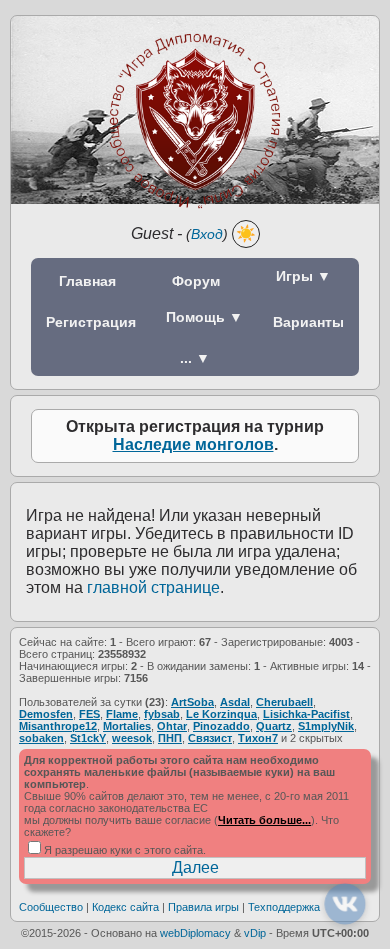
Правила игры (203, 907)
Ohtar (172, 726)
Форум (196, 281)
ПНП (170, 738)
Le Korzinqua (221, 714)
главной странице (153, 587)
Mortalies (127, 726)
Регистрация (91, 322)
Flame (122, 714)
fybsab (162, 714)
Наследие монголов (193, 444)
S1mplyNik (326, 726)
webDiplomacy (195, 933)
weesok (132, 738)
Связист (210, 738)
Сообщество (51, 907)
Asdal (235, 702)
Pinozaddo (221, 726)
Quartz (274, 726)
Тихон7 (258, 738)
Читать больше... (264, 820)
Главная (87, 281)
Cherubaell (284, 702)
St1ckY (88, 738)
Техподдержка (284, 907)
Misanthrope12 (58, 726)
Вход (207, 234)
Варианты (308, 322)
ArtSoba (192, 702)
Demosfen (46, 714)
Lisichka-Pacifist (306, 714)
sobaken (41, 738)
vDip (255, 933)
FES (89, 714)
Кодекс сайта (125, 907)
